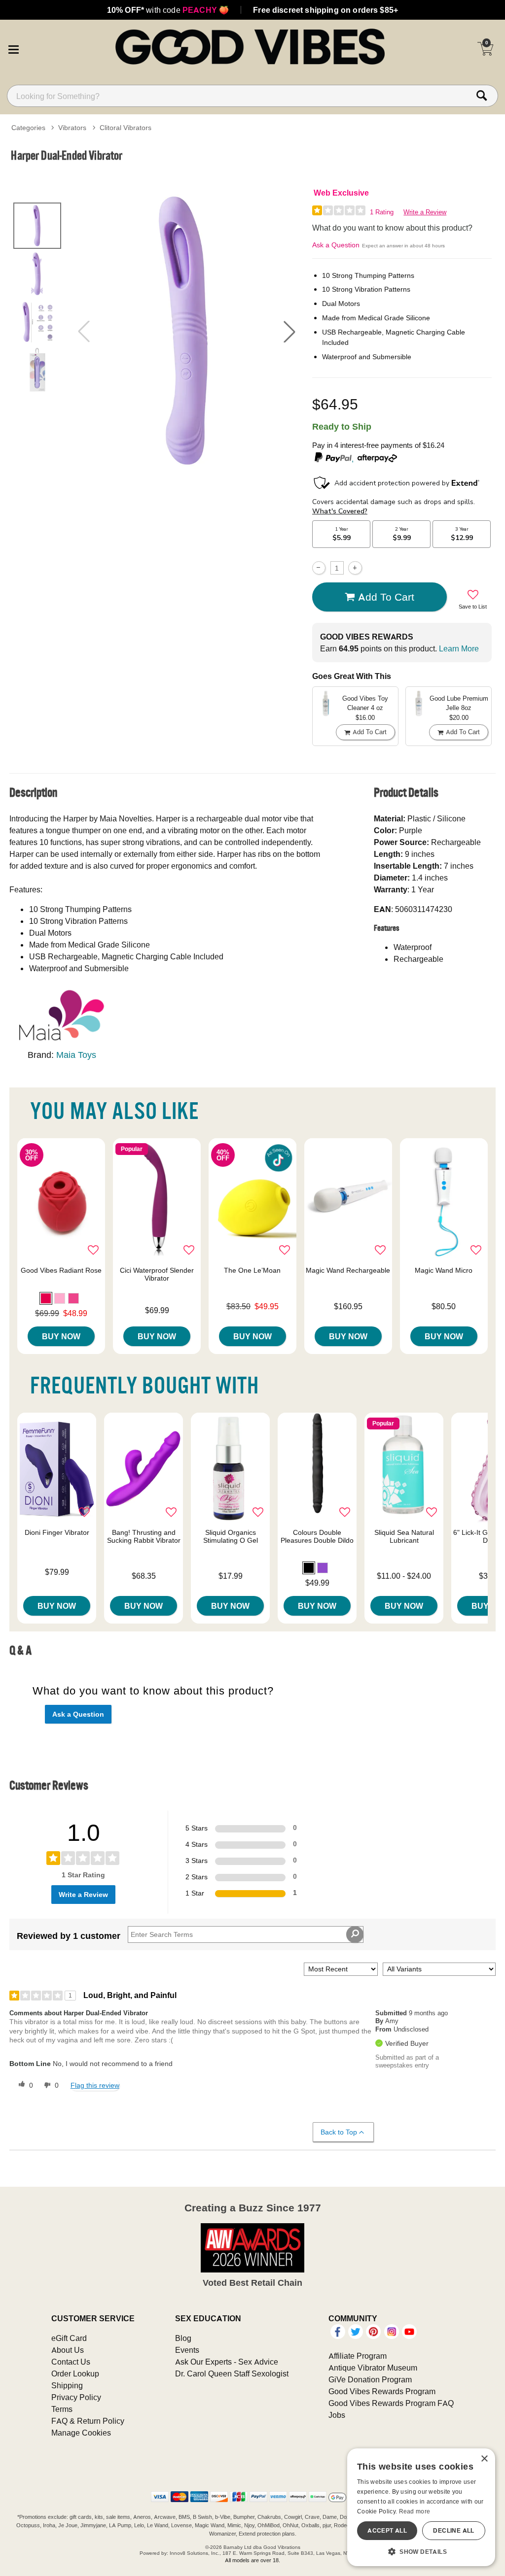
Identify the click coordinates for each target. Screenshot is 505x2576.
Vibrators (72, 128)
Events (187, 2350)
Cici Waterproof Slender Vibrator (157, 1274)
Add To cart (386, 597)
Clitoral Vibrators (126, 128)
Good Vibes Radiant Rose (61, 1270)
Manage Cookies (81, 2433)
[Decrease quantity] (319, 568)
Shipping (67, 2385)
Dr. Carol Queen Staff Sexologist (232, 2373)
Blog (183, 2338)
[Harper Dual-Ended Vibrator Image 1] (187, 331)
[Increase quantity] (355, 568)
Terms (62, 2409)
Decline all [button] (453, 2530)
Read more (415, 2511)
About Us (68, 2350)
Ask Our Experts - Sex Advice (227, 2362)
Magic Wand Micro (444, 1270)
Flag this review (95, 2085)
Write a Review (425, 212)
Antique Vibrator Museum (373, 2368)
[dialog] (421, 2507)
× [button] (484, 2459)
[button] (13, 48)
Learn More (459, 648)
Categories (28, 128)
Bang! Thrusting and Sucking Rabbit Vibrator (144, 1536)
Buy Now (61, 1336)
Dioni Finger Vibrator (57, 1532)
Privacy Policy (76, 2397)
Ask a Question (336, 245)
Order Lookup (75, 2373)
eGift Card (69, 2338)
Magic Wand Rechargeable (348, 1270)
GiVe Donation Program (370, 2379)
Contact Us (71, 2362)
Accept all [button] (387, 2530)
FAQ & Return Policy (88, 2421)
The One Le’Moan (252, 1270)
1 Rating (382, 212)
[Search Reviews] (355, 1934)
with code (168, 10)
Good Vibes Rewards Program (382, 2391)
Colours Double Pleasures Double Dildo (317, 1536)
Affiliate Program (358, 2356)
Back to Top (339, 2132)
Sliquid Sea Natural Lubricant (404, 1536)
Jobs (337, 2415)
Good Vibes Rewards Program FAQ (391, 2403)
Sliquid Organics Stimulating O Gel (231, 1536)
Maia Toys (76, 1055)
